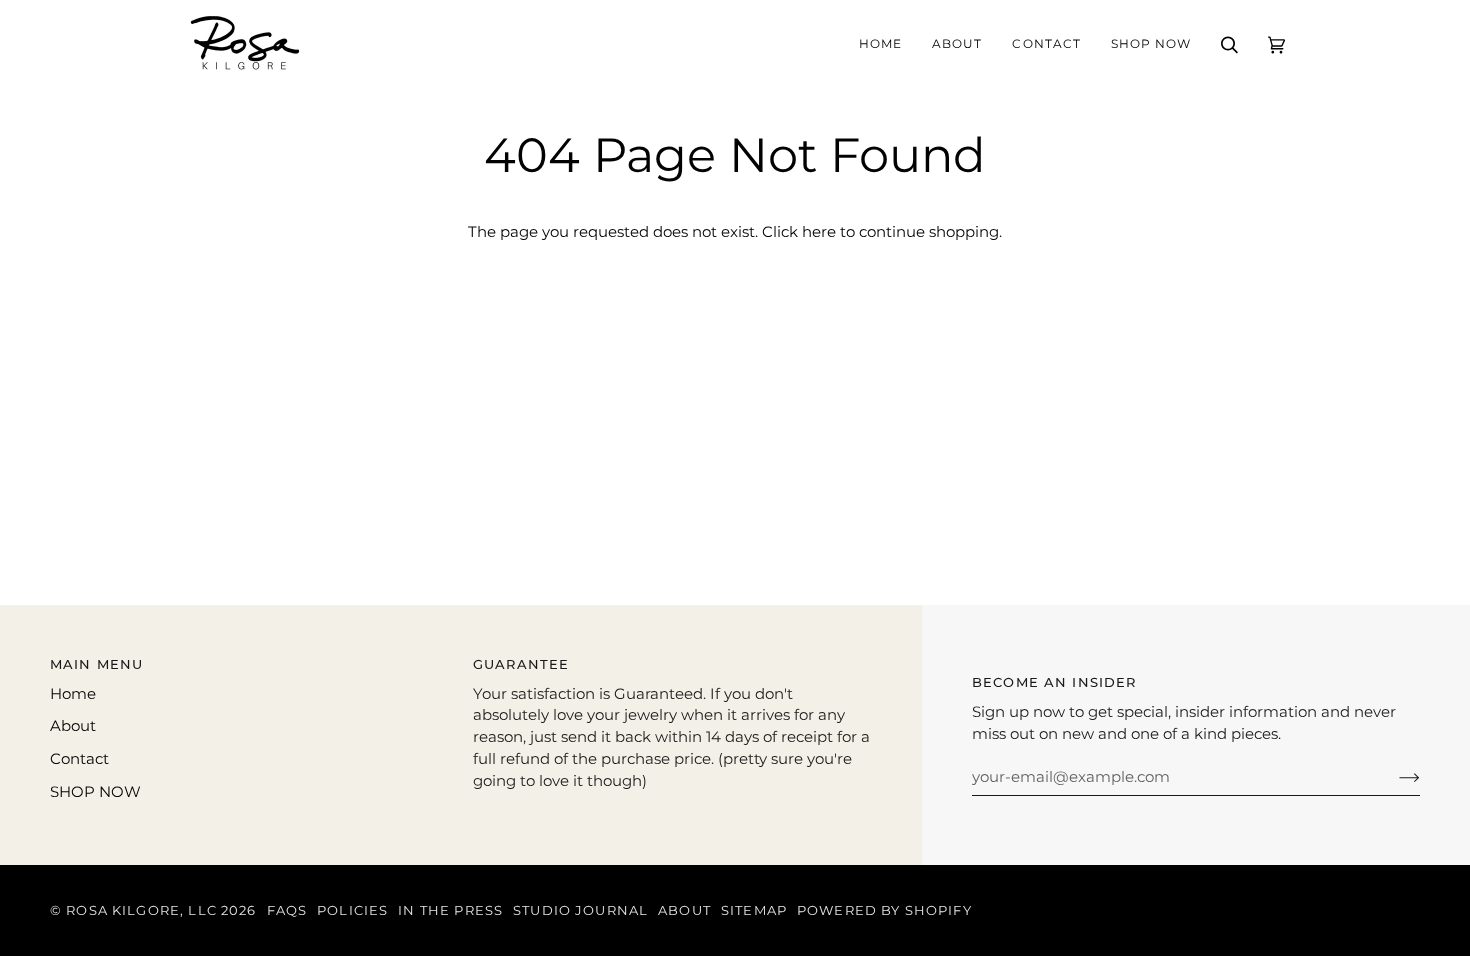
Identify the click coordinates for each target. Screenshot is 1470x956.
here (819, 232)
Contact (79, 759)
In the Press (450, 910)
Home (73, 694)
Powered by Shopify (884, 910)
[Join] (1393, 777)
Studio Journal (580, 910)
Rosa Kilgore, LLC (141, 910)
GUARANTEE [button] (521, 664)
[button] (957, 45)
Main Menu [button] (96, 664)
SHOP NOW (95, 792)
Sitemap (754, 910)
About (73, 726)
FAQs (287, 910)
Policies (352, 910)
